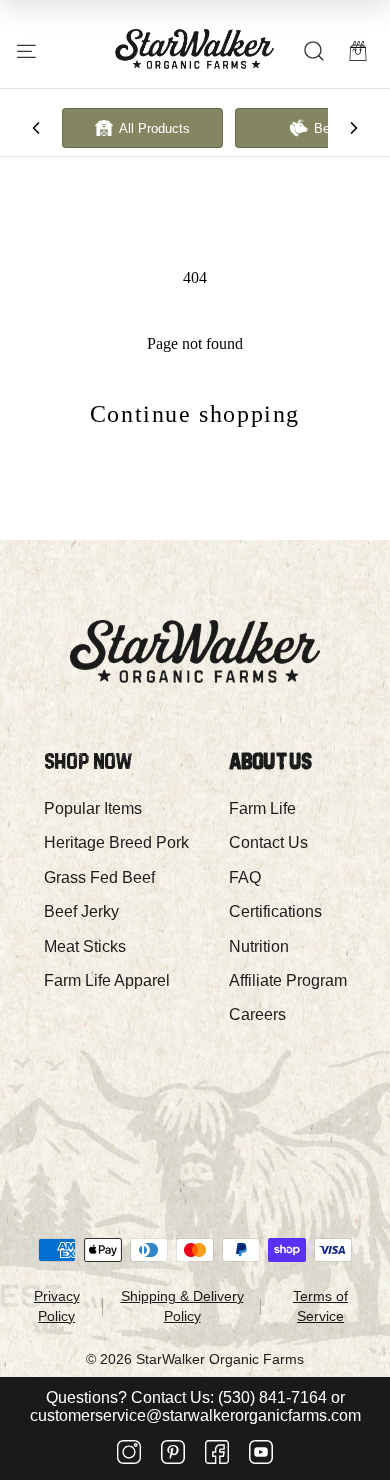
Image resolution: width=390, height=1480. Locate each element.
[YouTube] (261, 1454)
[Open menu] (26, 51)
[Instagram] (129, 1454)
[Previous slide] (36, 128)
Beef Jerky (81, 911)
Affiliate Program (288, 980)
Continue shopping (195, 414)
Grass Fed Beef (99, 877)
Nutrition (259, 946)
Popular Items (93, 808)
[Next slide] (354, 128)
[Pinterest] (173, 1454)
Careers (257, 1014)
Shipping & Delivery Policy (182, 1306)
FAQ (245, 877)
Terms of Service (320, 1306)
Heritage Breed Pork (116, 842)
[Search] (314, 51)
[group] (142, 128)
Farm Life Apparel (107, 980)
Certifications (275, 911)
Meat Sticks (85, 946)
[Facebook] (217, 1454)
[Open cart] (358, 51)
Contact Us (268, 842)
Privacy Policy (57, 1306)
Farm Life (262, 808)
